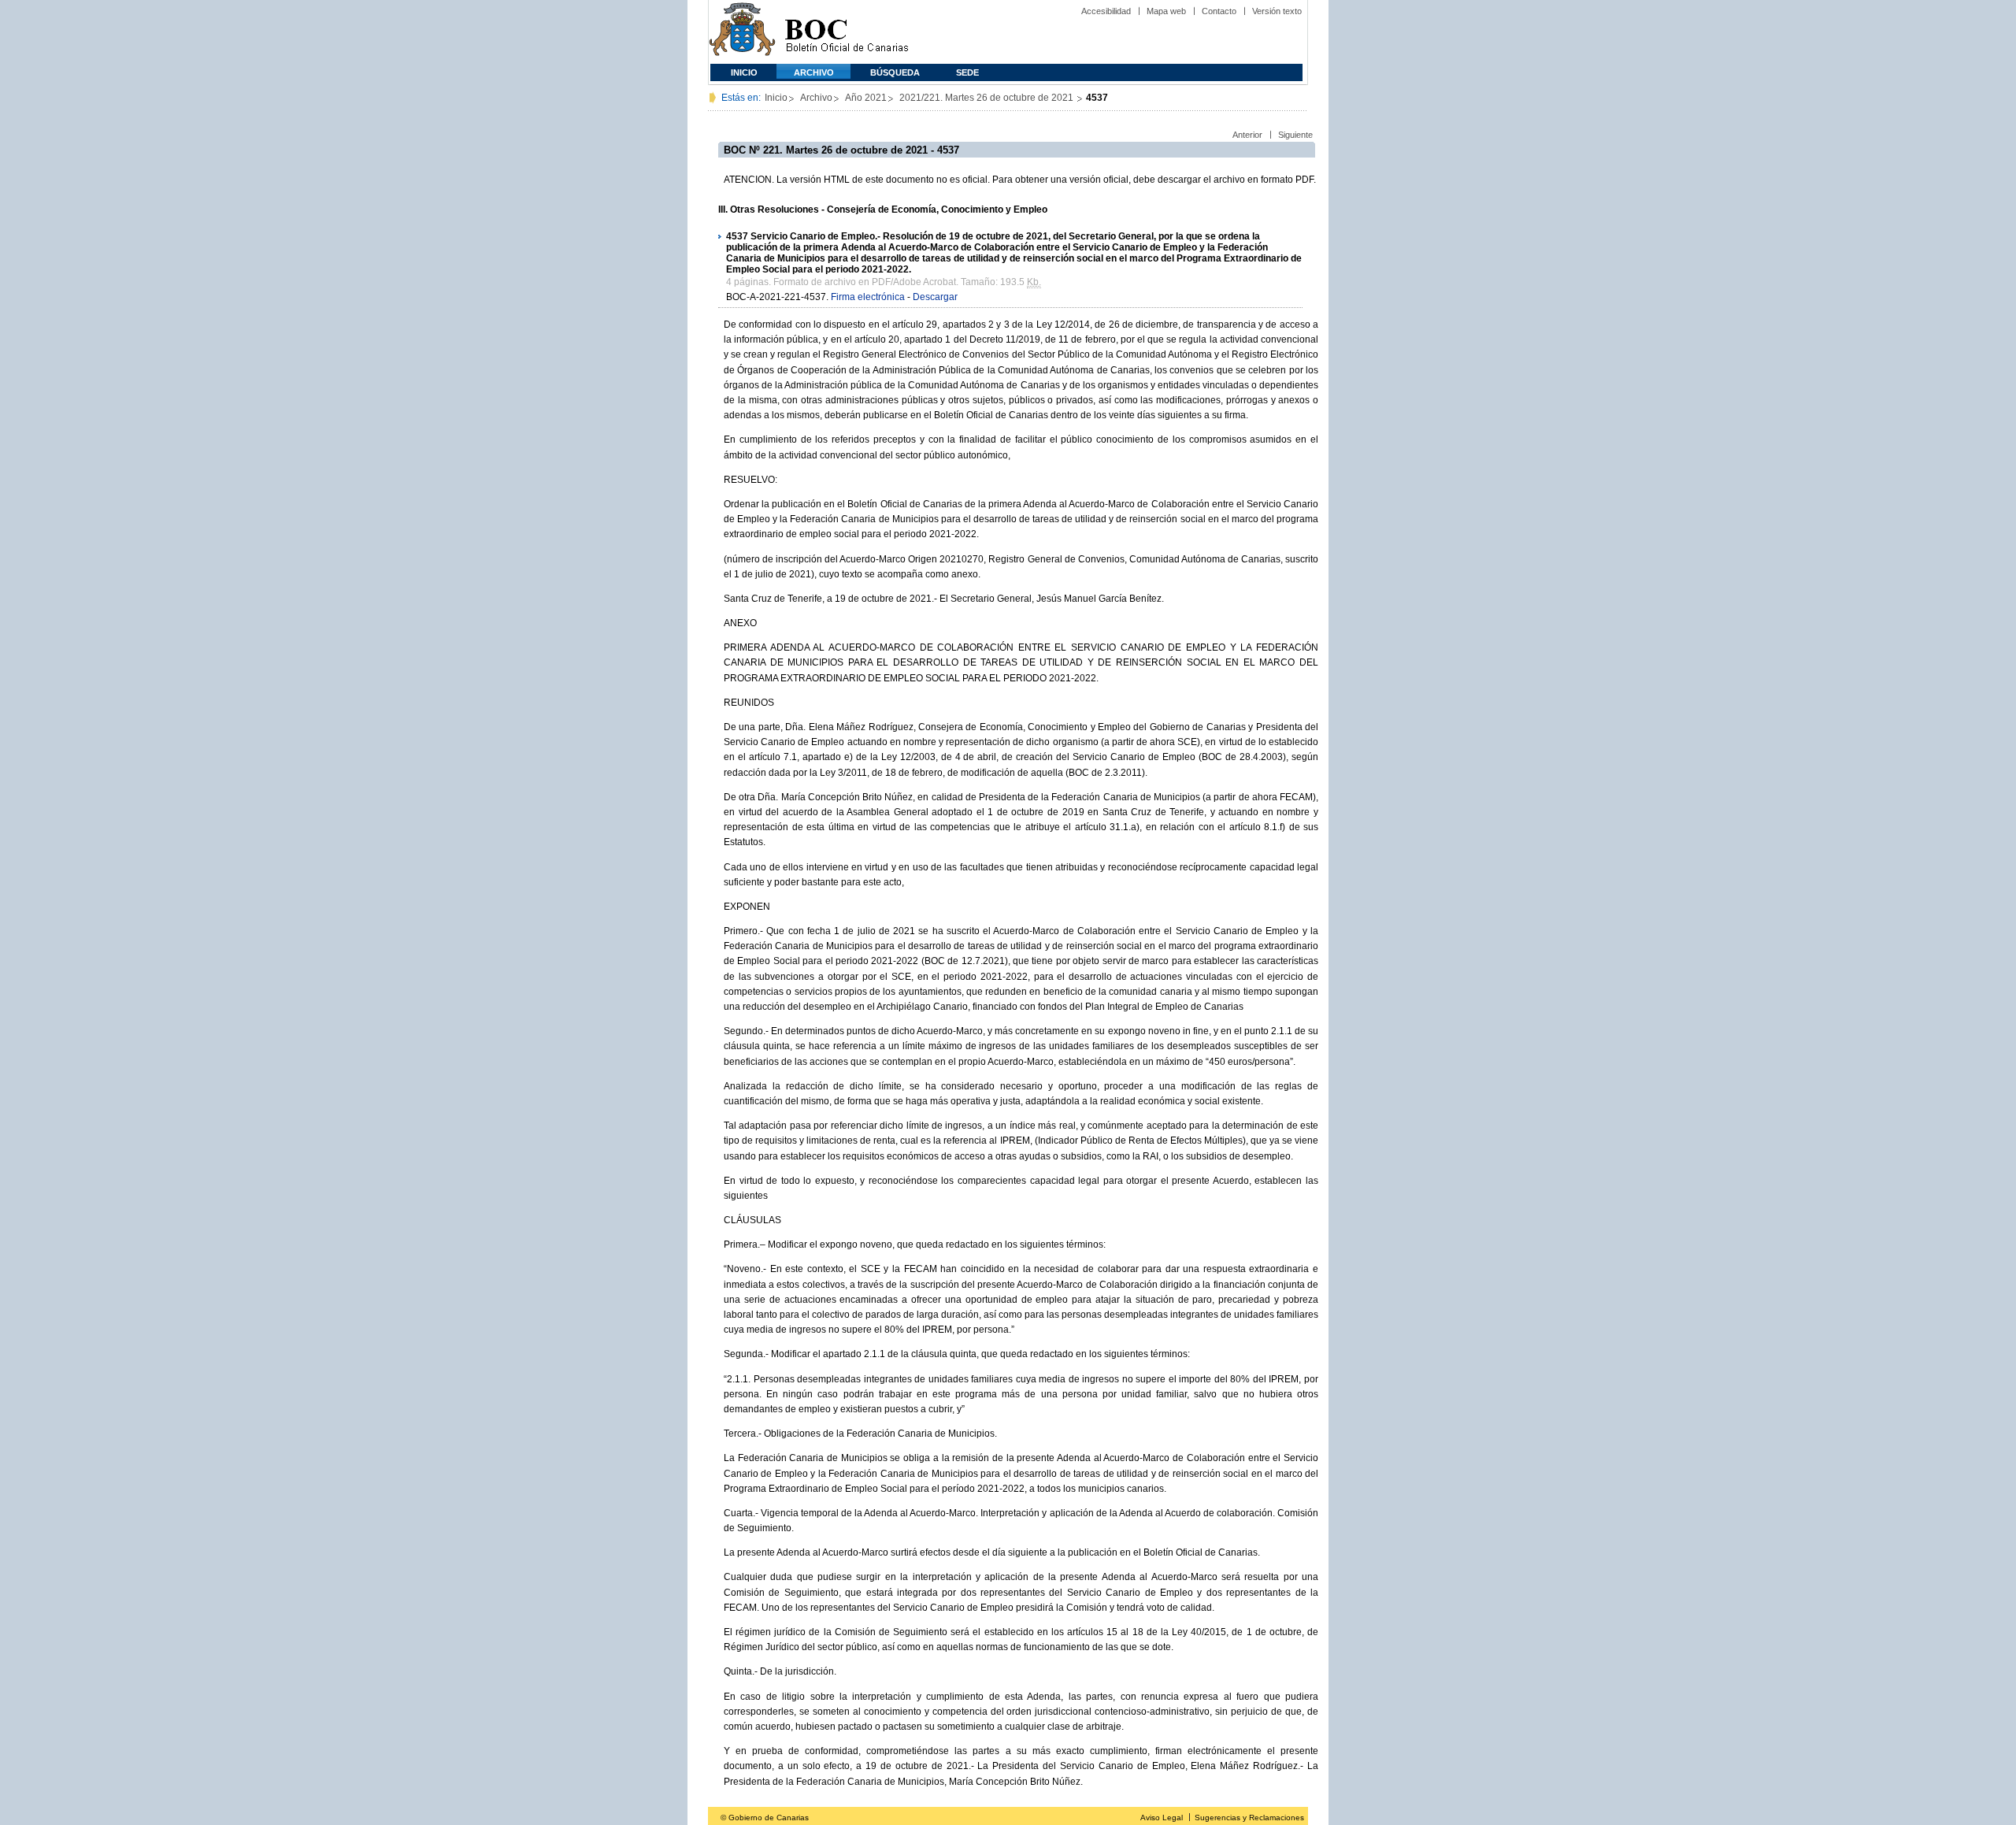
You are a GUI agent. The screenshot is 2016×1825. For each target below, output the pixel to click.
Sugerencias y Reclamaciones (1249, 1818)
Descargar (935, 297)
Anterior (1247, 135)
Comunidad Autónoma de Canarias (742, 32)
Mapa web (1166, 11)
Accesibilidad (1106, 11)
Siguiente (1295, 135)
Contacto (1219, 11)
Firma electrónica (868, 297)
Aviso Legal (1162, 1818)
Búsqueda (895, 72)
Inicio (744, 72)
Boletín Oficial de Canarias (847, 32)
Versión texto (1277, 11)
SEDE (967, 72)
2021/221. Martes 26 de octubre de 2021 (988, 98)
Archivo (814, 72)
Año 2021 (866, 98)
